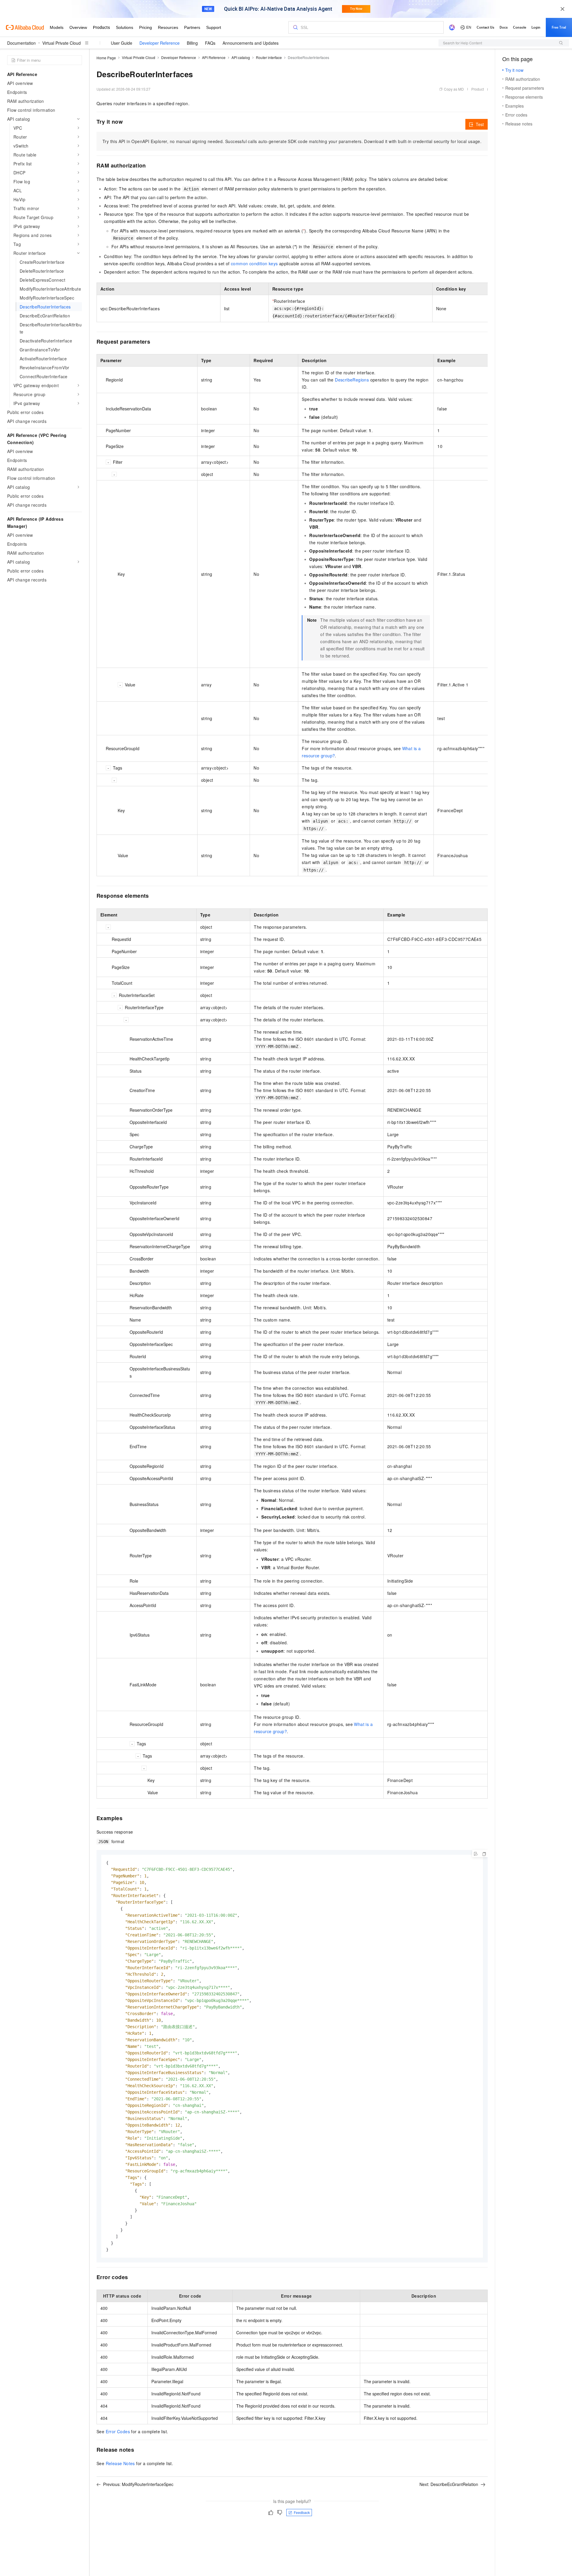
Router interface (269, 57)
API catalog (241, 57)
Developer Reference (160, 43)
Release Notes (120, 2463)
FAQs (210, 43)
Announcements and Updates (251, 43)
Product (478, 89)
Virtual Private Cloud (62, 43)
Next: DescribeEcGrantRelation (449, 2484)
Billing (192, 43)
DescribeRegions (352, 380)
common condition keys (254, 263)
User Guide (122, 43)
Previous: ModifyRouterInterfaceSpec (138, 2484)
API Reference (214, 57)
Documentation (21, 43)
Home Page (106, 58)
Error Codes (118, 2431)
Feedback (302, 2512)
